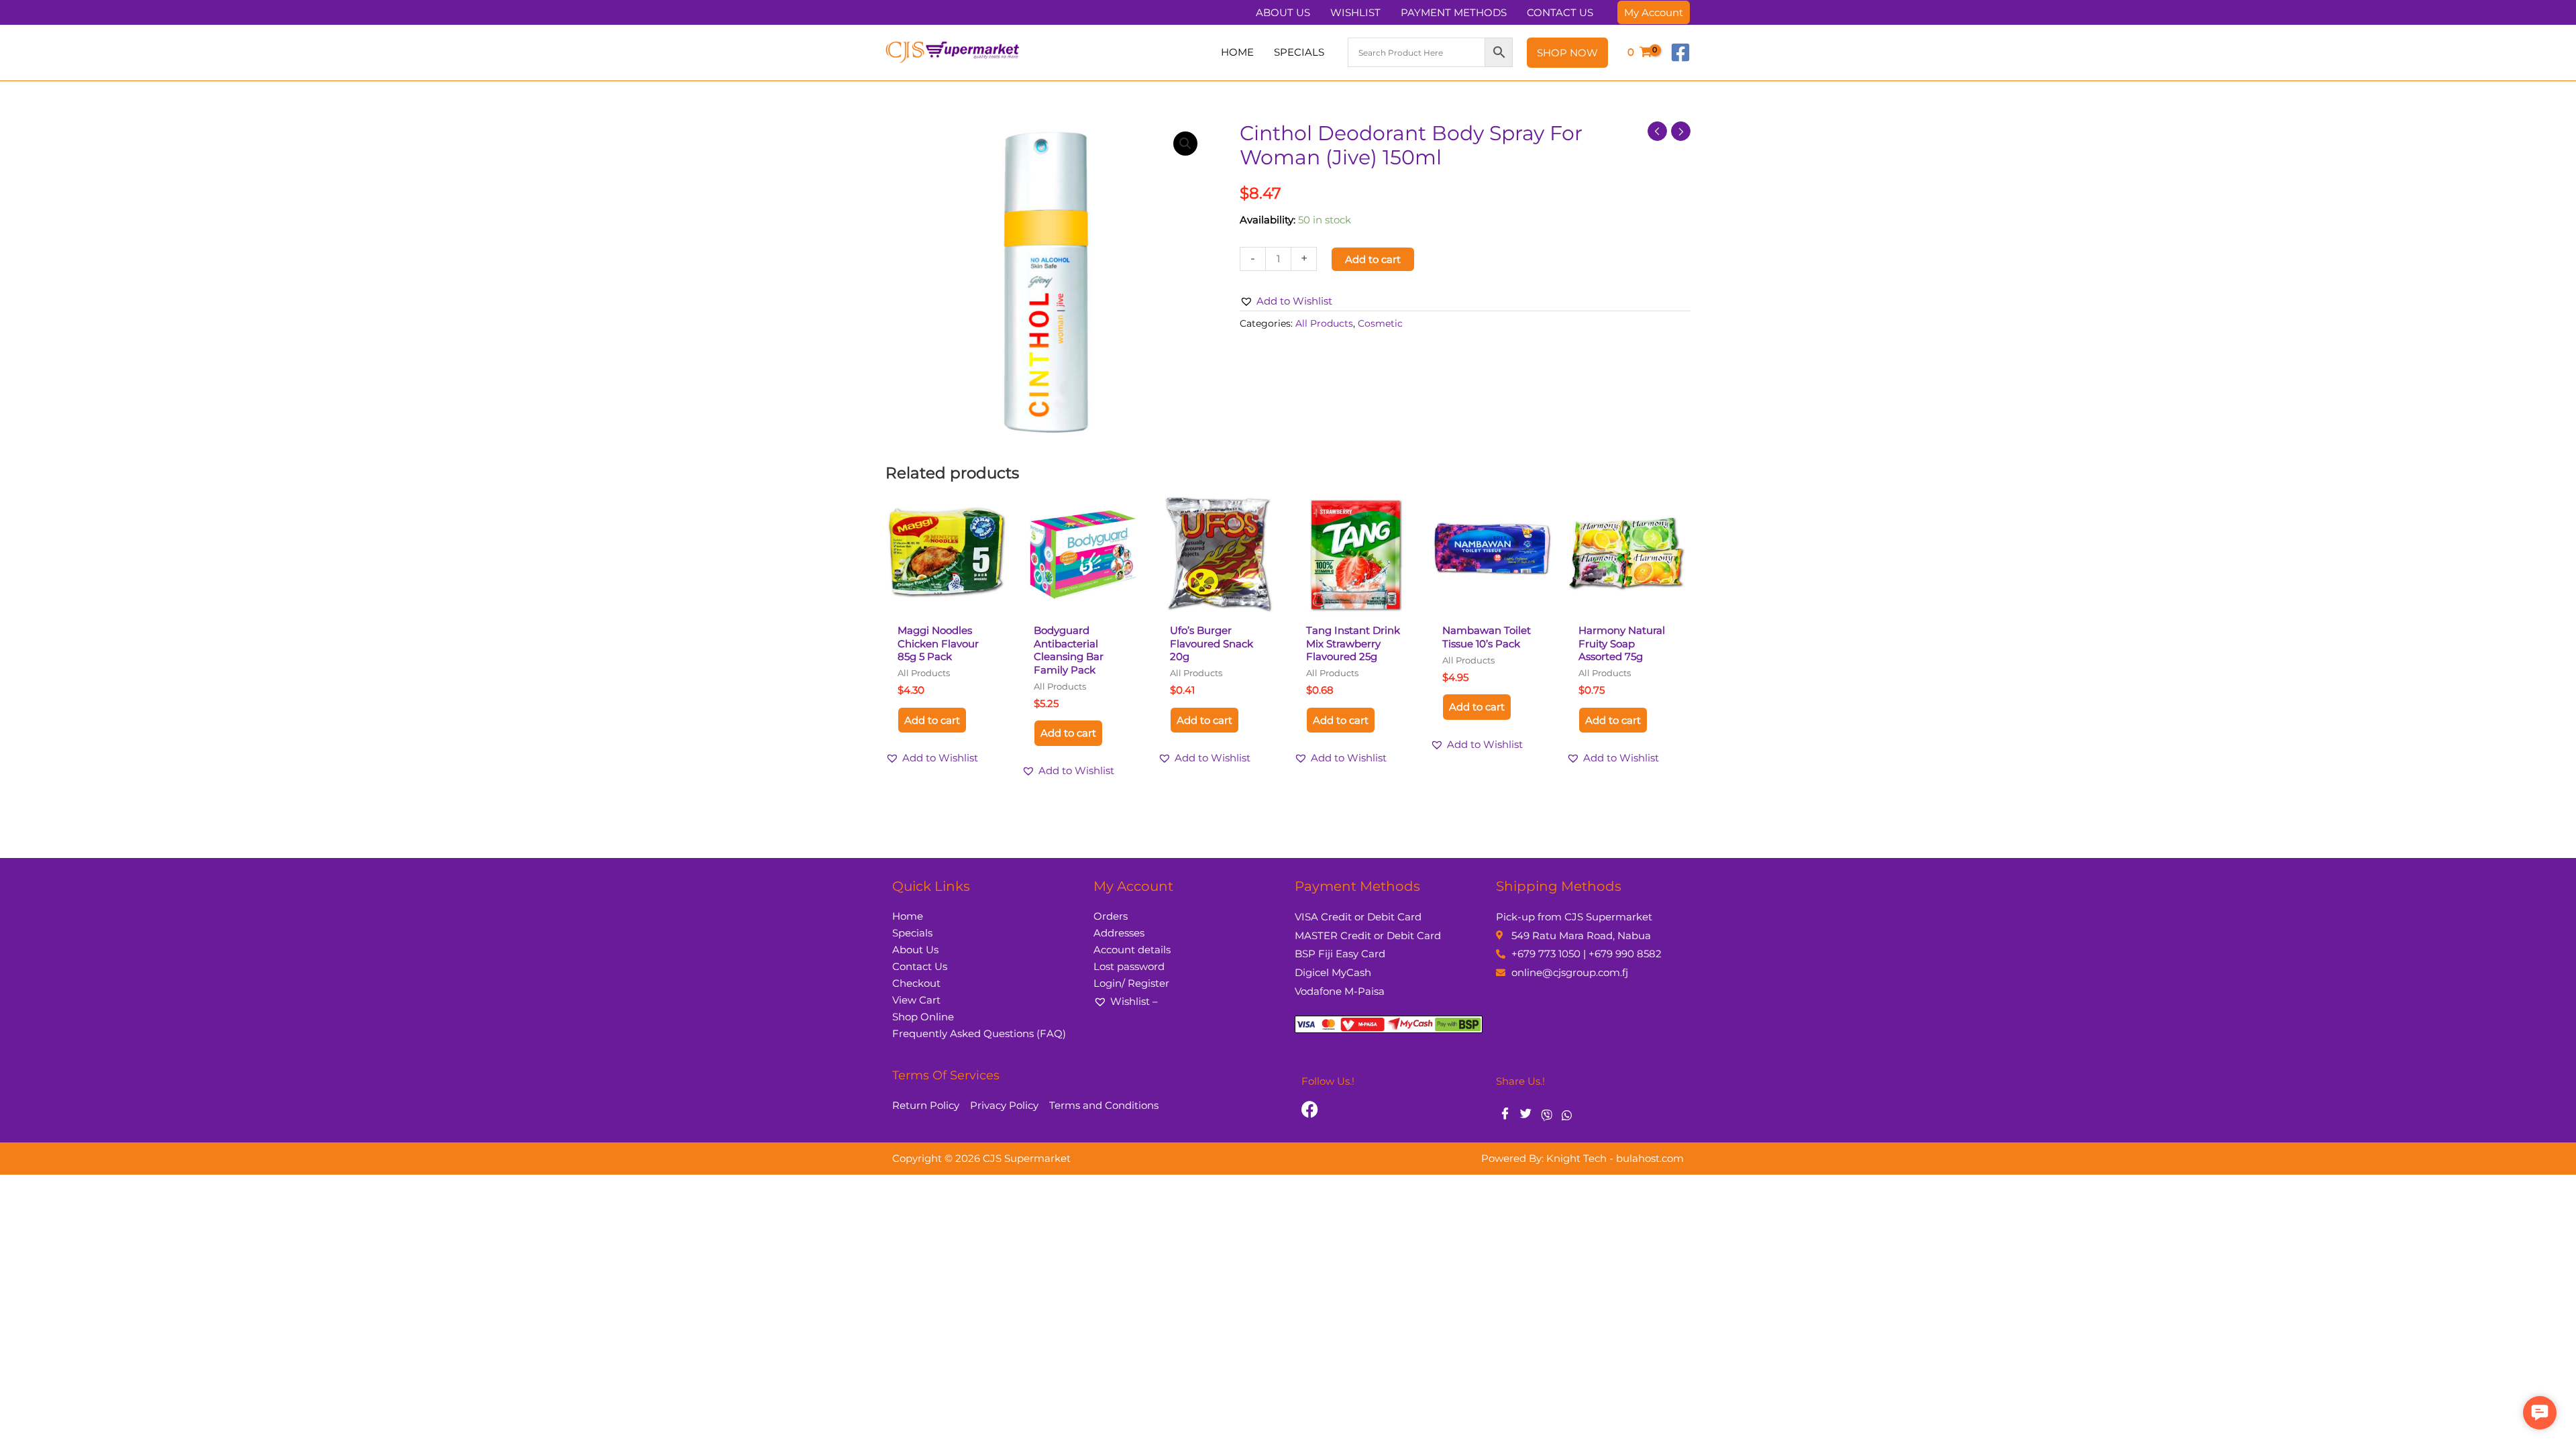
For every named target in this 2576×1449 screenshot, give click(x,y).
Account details (1132, 950)
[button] (1654, 12)
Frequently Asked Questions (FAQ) (979, 1033)
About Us (915, 950)
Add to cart (1373, 259)
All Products (1324, 323)
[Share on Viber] (1547, 1114)
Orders (1111, 916)
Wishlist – (1134, 1001)
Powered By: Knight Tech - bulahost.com (1582, 1158)
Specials (912, 933)
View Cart (916, 1000)
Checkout (916, 983)
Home (908, 916)
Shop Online (923, 1017)
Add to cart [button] (932, 720)
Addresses (1119, 933)
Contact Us (920, 966)
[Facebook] (1680, 52)
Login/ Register (1131, 983)
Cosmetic (1380, 323)
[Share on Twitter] (1526, 1115)
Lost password (1129, 966)
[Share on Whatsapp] (1567, 1114)
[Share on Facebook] (1505, 1115)
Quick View (947, 605)
